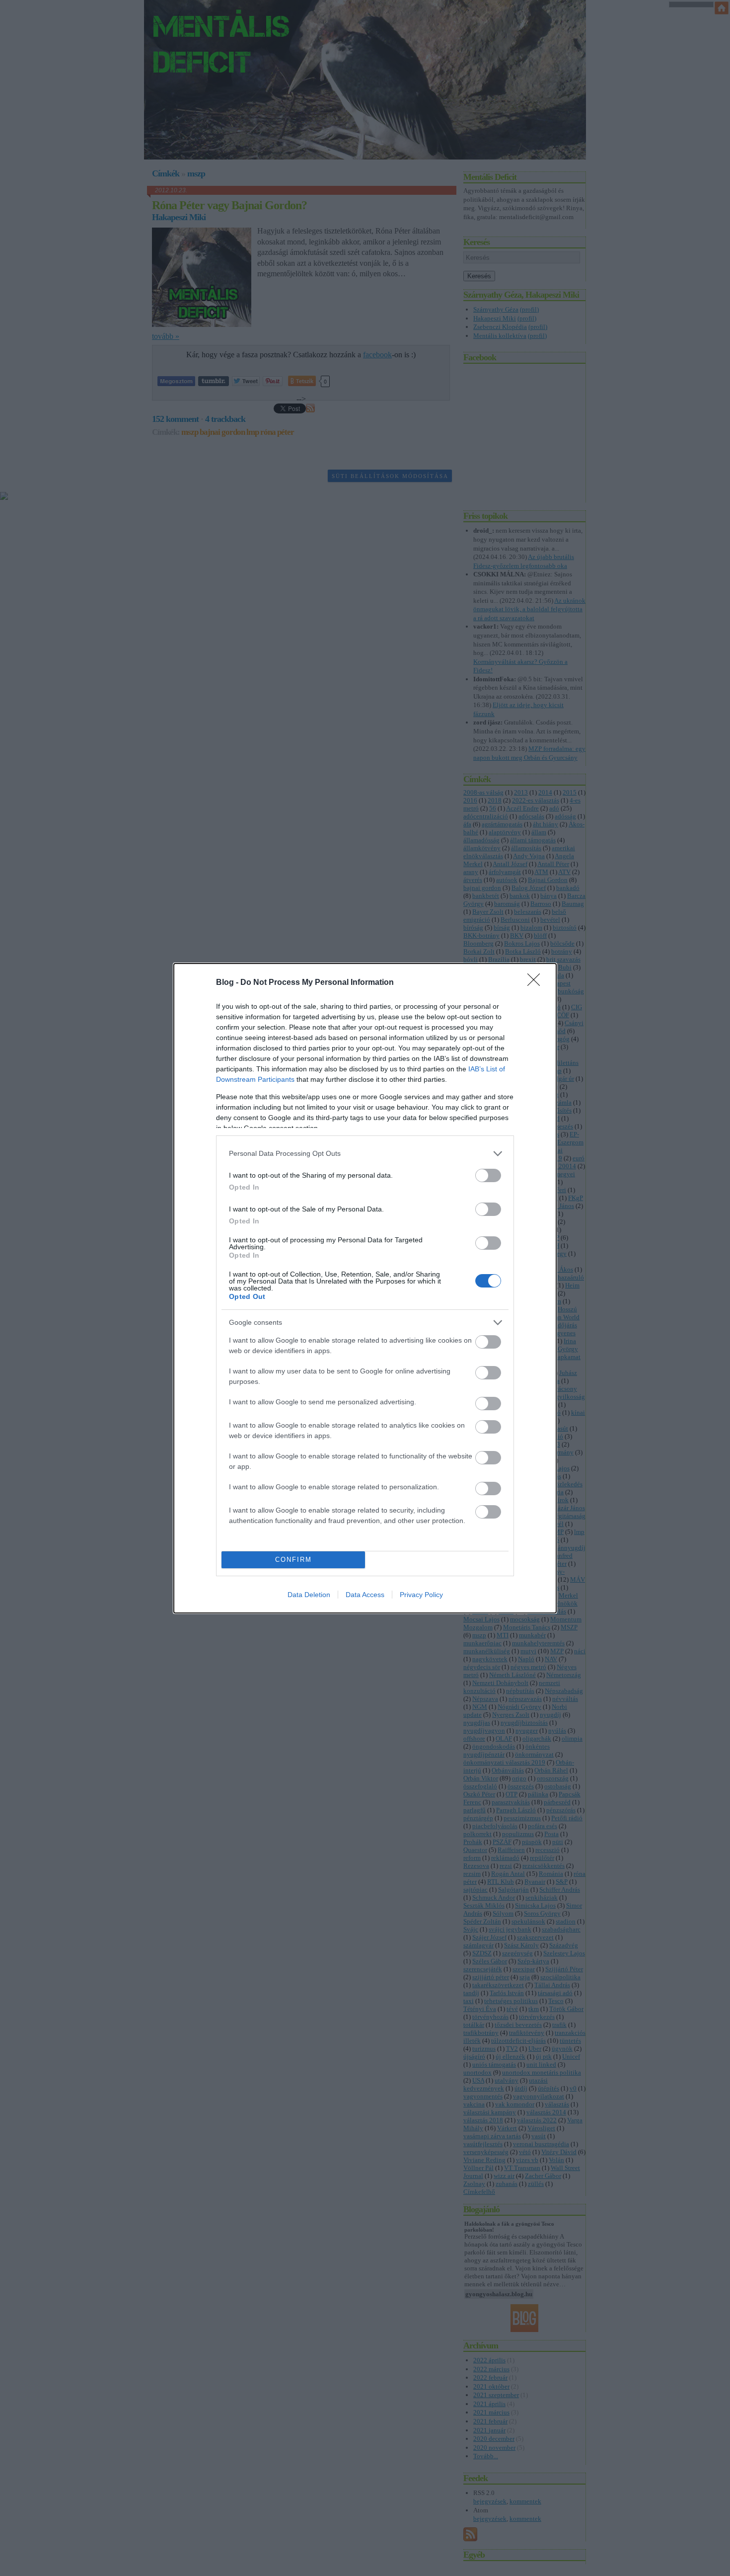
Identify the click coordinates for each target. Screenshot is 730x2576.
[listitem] (365, 1154)
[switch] (488, 1175)
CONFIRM (293, 1560)
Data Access (365, 1595)
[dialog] (365, 1288)
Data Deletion (309, 1595)
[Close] (537, 983)
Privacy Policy (421, 1595)
